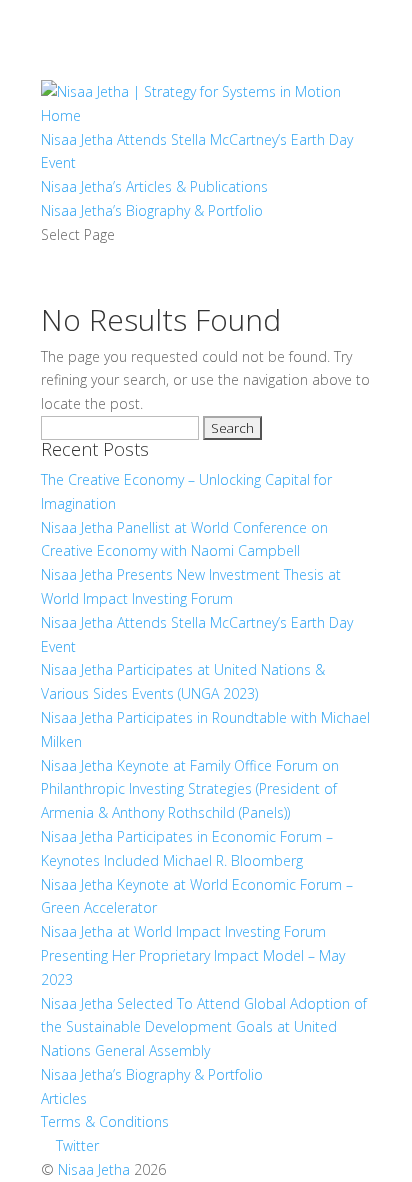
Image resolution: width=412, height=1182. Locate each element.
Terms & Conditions (105, 1121)
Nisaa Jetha (94, 1169)
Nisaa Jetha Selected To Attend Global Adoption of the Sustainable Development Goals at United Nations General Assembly (204, 1027)
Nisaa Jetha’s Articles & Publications (154, 186)
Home (61, 115)
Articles (64, 1098)
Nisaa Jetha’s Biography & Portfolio (152, 210)
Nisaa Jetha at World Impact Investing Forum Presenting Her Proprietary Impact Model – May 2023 (193, 955)
